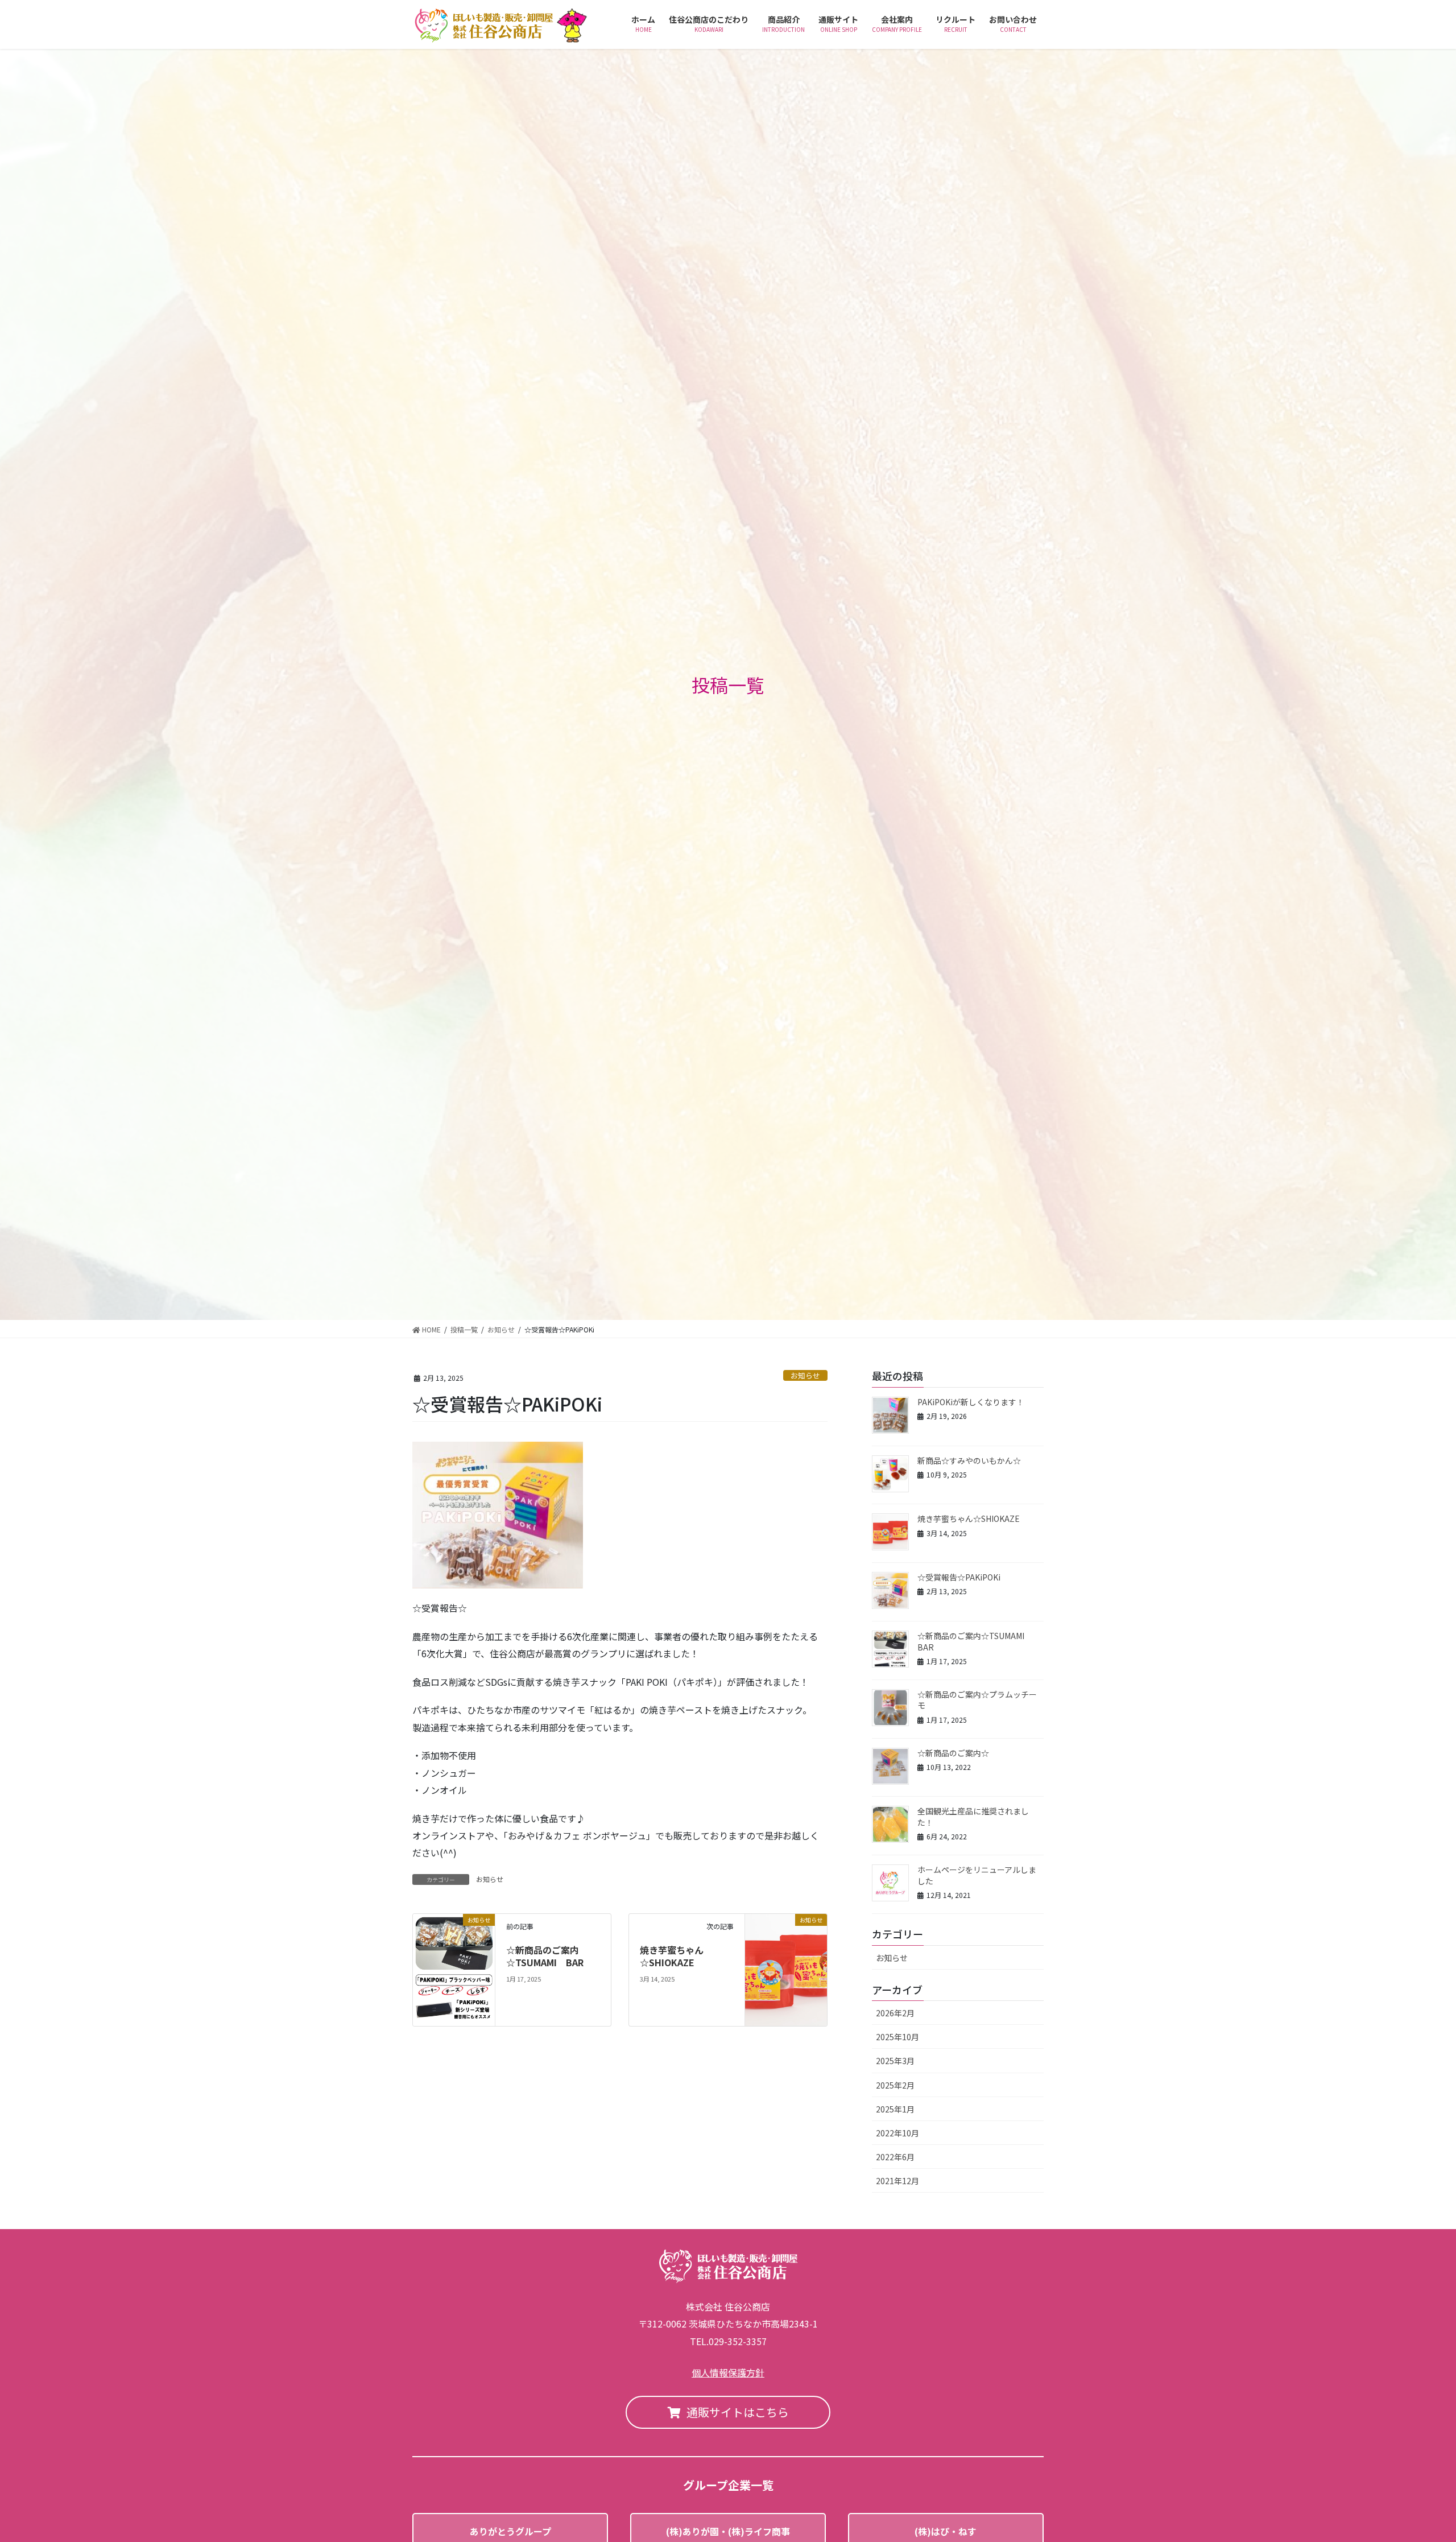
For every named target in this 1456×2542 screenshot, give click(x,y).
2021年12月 (897, 2181)
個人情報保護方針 (728, 2372)
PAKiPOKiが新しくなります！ (971, 1402)
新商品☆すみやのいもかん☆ (969, 1460)
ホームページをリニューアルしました (977, 1875)
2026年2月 (895, 2013)
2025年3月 (895, 2061)
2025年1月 (895, 2109)
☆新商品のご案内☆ (953, 1753)
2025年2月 (895, 2085)
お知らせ (805, 1375)
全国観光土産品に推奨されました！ (973, 1817)
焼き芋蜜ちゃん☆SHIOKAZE (672, 1956)
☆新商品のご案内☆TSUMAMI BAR (545, 1956)
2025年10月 (897, 2037)
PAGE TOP (1415, 2455)
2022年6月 (895, 2157)
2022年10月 (897, 2133)
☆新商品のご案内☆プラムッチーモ (977, 1700)
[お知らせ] (454, 1969)
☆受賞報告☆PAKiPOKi (959, 1577)
